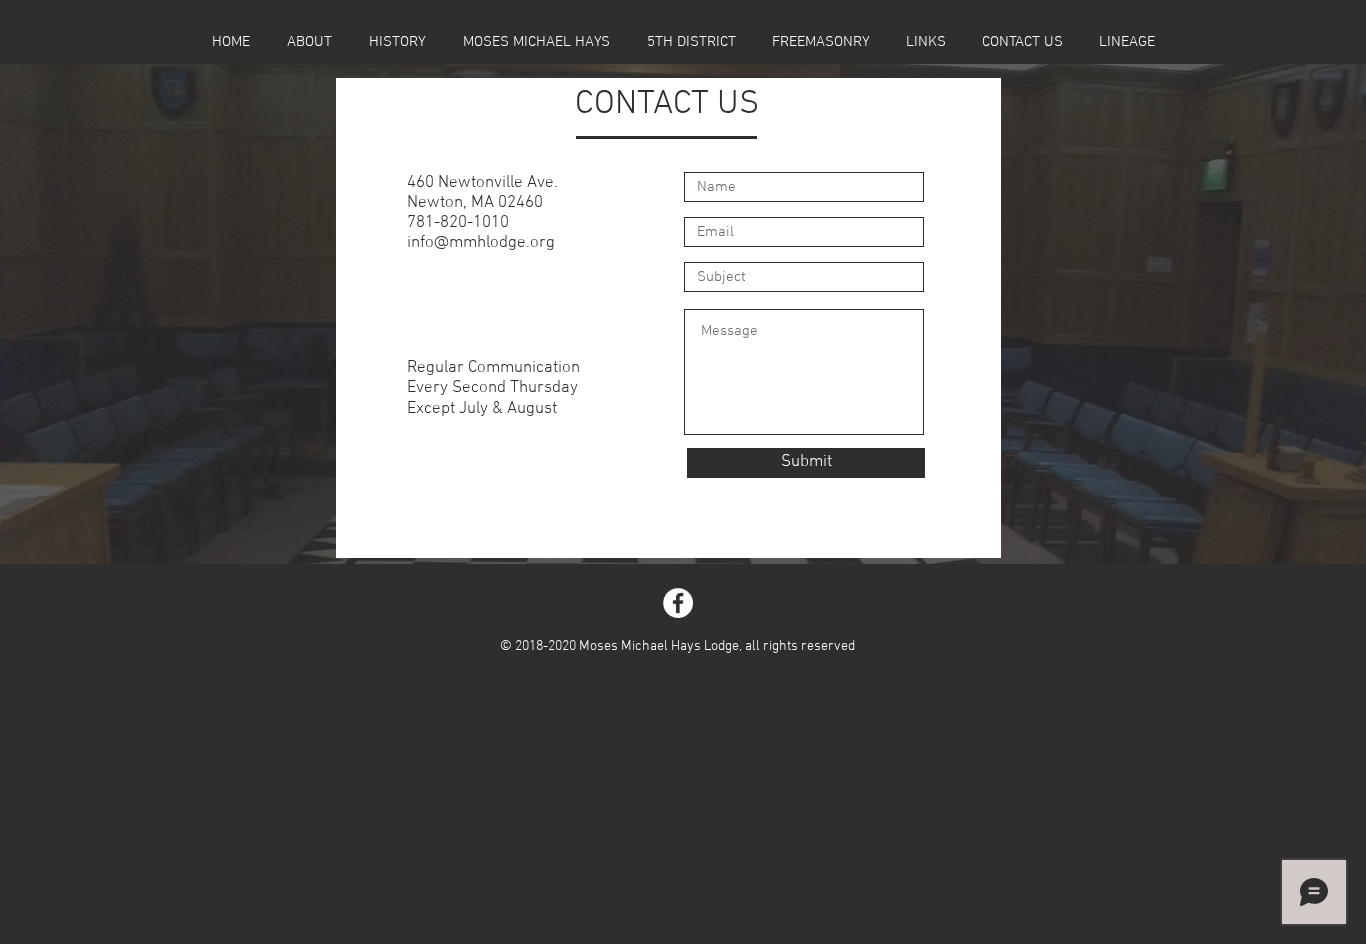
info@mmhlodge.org (481, 243)
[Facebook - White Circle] (678, 603)
